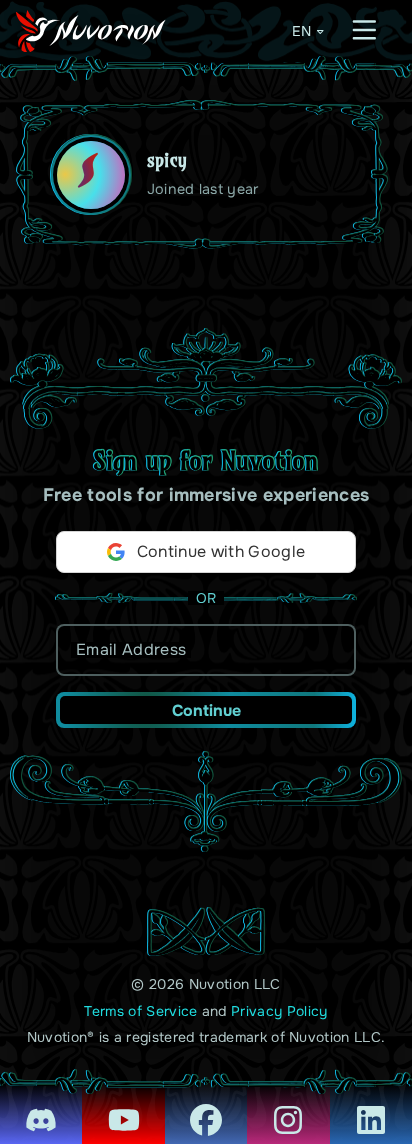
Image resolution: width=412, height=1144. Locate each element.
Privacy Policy (279, 1011)
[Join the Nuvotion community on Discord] (41, 1106)
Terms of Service (140, 1011)
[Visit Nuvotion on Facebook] (206, 1106)
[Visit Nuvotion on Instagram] (288, 1106)
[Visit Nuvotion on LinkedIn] (371, 1106)
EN (301, 31)
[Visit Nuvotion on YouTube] (123, 1106)
